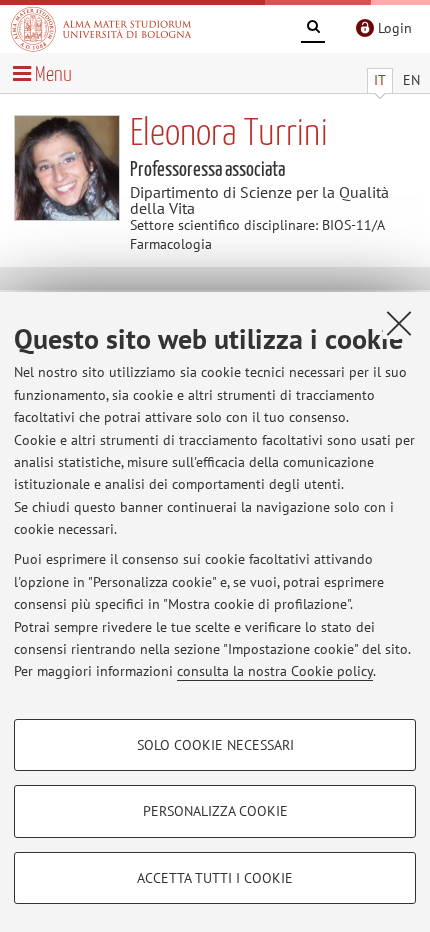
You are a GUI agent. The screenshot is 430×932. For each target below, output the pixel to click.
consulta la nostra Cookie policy (275, 671)
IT (380, 80)
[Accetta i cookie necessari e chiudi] (399, 323)
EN (411, 80)
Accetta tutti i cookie (215, 878)
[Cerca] (313, 30)
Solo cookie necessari (215, 745)
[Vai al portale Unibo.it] (101, 29)
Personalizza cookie (215, 811)
